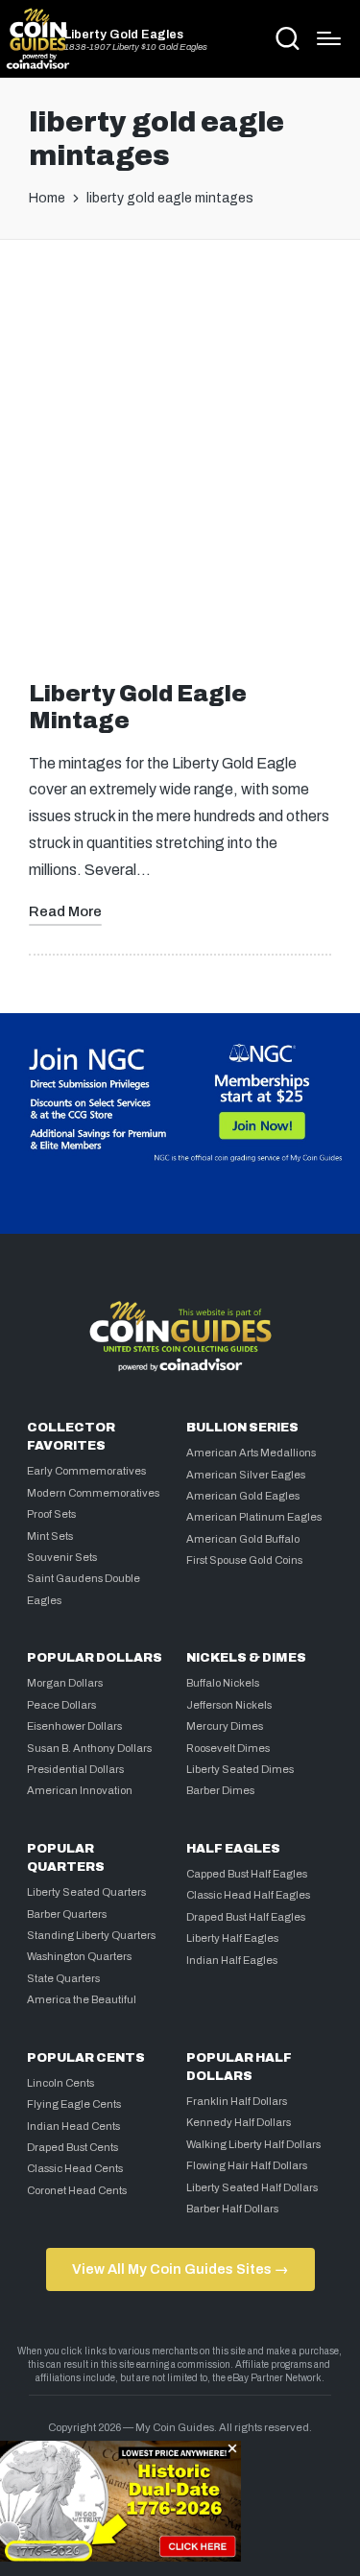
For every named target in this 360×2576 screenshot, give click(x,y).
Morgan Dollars (65, 1683)
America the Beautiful (82, 1999)
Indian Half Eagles (232, 1960)
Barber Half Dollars (232, 2209)
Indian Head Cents (73, 2126)
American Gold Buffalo (243, 1539)
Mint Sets (50, 1536)
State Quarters (63, 1978)
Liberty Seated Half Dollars (252, 2187)
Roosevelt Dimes (228, 1748)
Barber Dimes (220, 1790)
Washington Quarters (79, 1956)
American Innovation (80, 1790)
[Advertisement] (180, 454)
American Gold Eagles (243, 1496)
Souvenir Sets (62, 1557)
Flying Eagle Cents (74, 2104)
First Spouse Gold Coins (244, 1560)
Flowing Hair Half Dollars (247, 2165)
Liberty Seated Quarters (86, 1892)
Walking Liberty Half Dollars (253, 2144)
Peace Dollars (61, 1705)
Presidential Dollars (75, 1769)
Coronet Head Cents (77, 2190)
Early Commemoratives (86, 1471)
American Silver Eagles (246, 1475)
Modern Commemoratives (93, 1493)
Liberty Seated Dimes (240, 1769)
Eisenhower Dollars (74, 1726)
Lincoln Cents (60, 2083)
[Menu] (329, 38)
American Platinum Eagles (254, 1517)
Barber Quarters (67, 1914)
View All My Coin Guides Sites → (180, 2269)
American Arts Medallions (251, 1453)
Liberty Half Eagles (232, 1938)
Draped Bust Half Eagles (246, 1917)
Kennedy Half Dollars (239, 2122)
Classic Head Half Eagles (248, 1895)
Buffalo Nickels (223, 1683)
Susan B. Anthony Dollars (89, 1748)
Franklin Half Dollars (237, 2101)
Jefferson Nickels (229, 1705)
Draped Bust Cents (72, 2147)
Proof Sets (51, 1514)
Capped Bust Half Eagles (247, 1874)
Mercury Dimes (225, 1726)
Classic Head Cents (75, 2168)
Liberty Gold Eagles (124, 35)
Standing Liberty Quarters (91, 1935)
